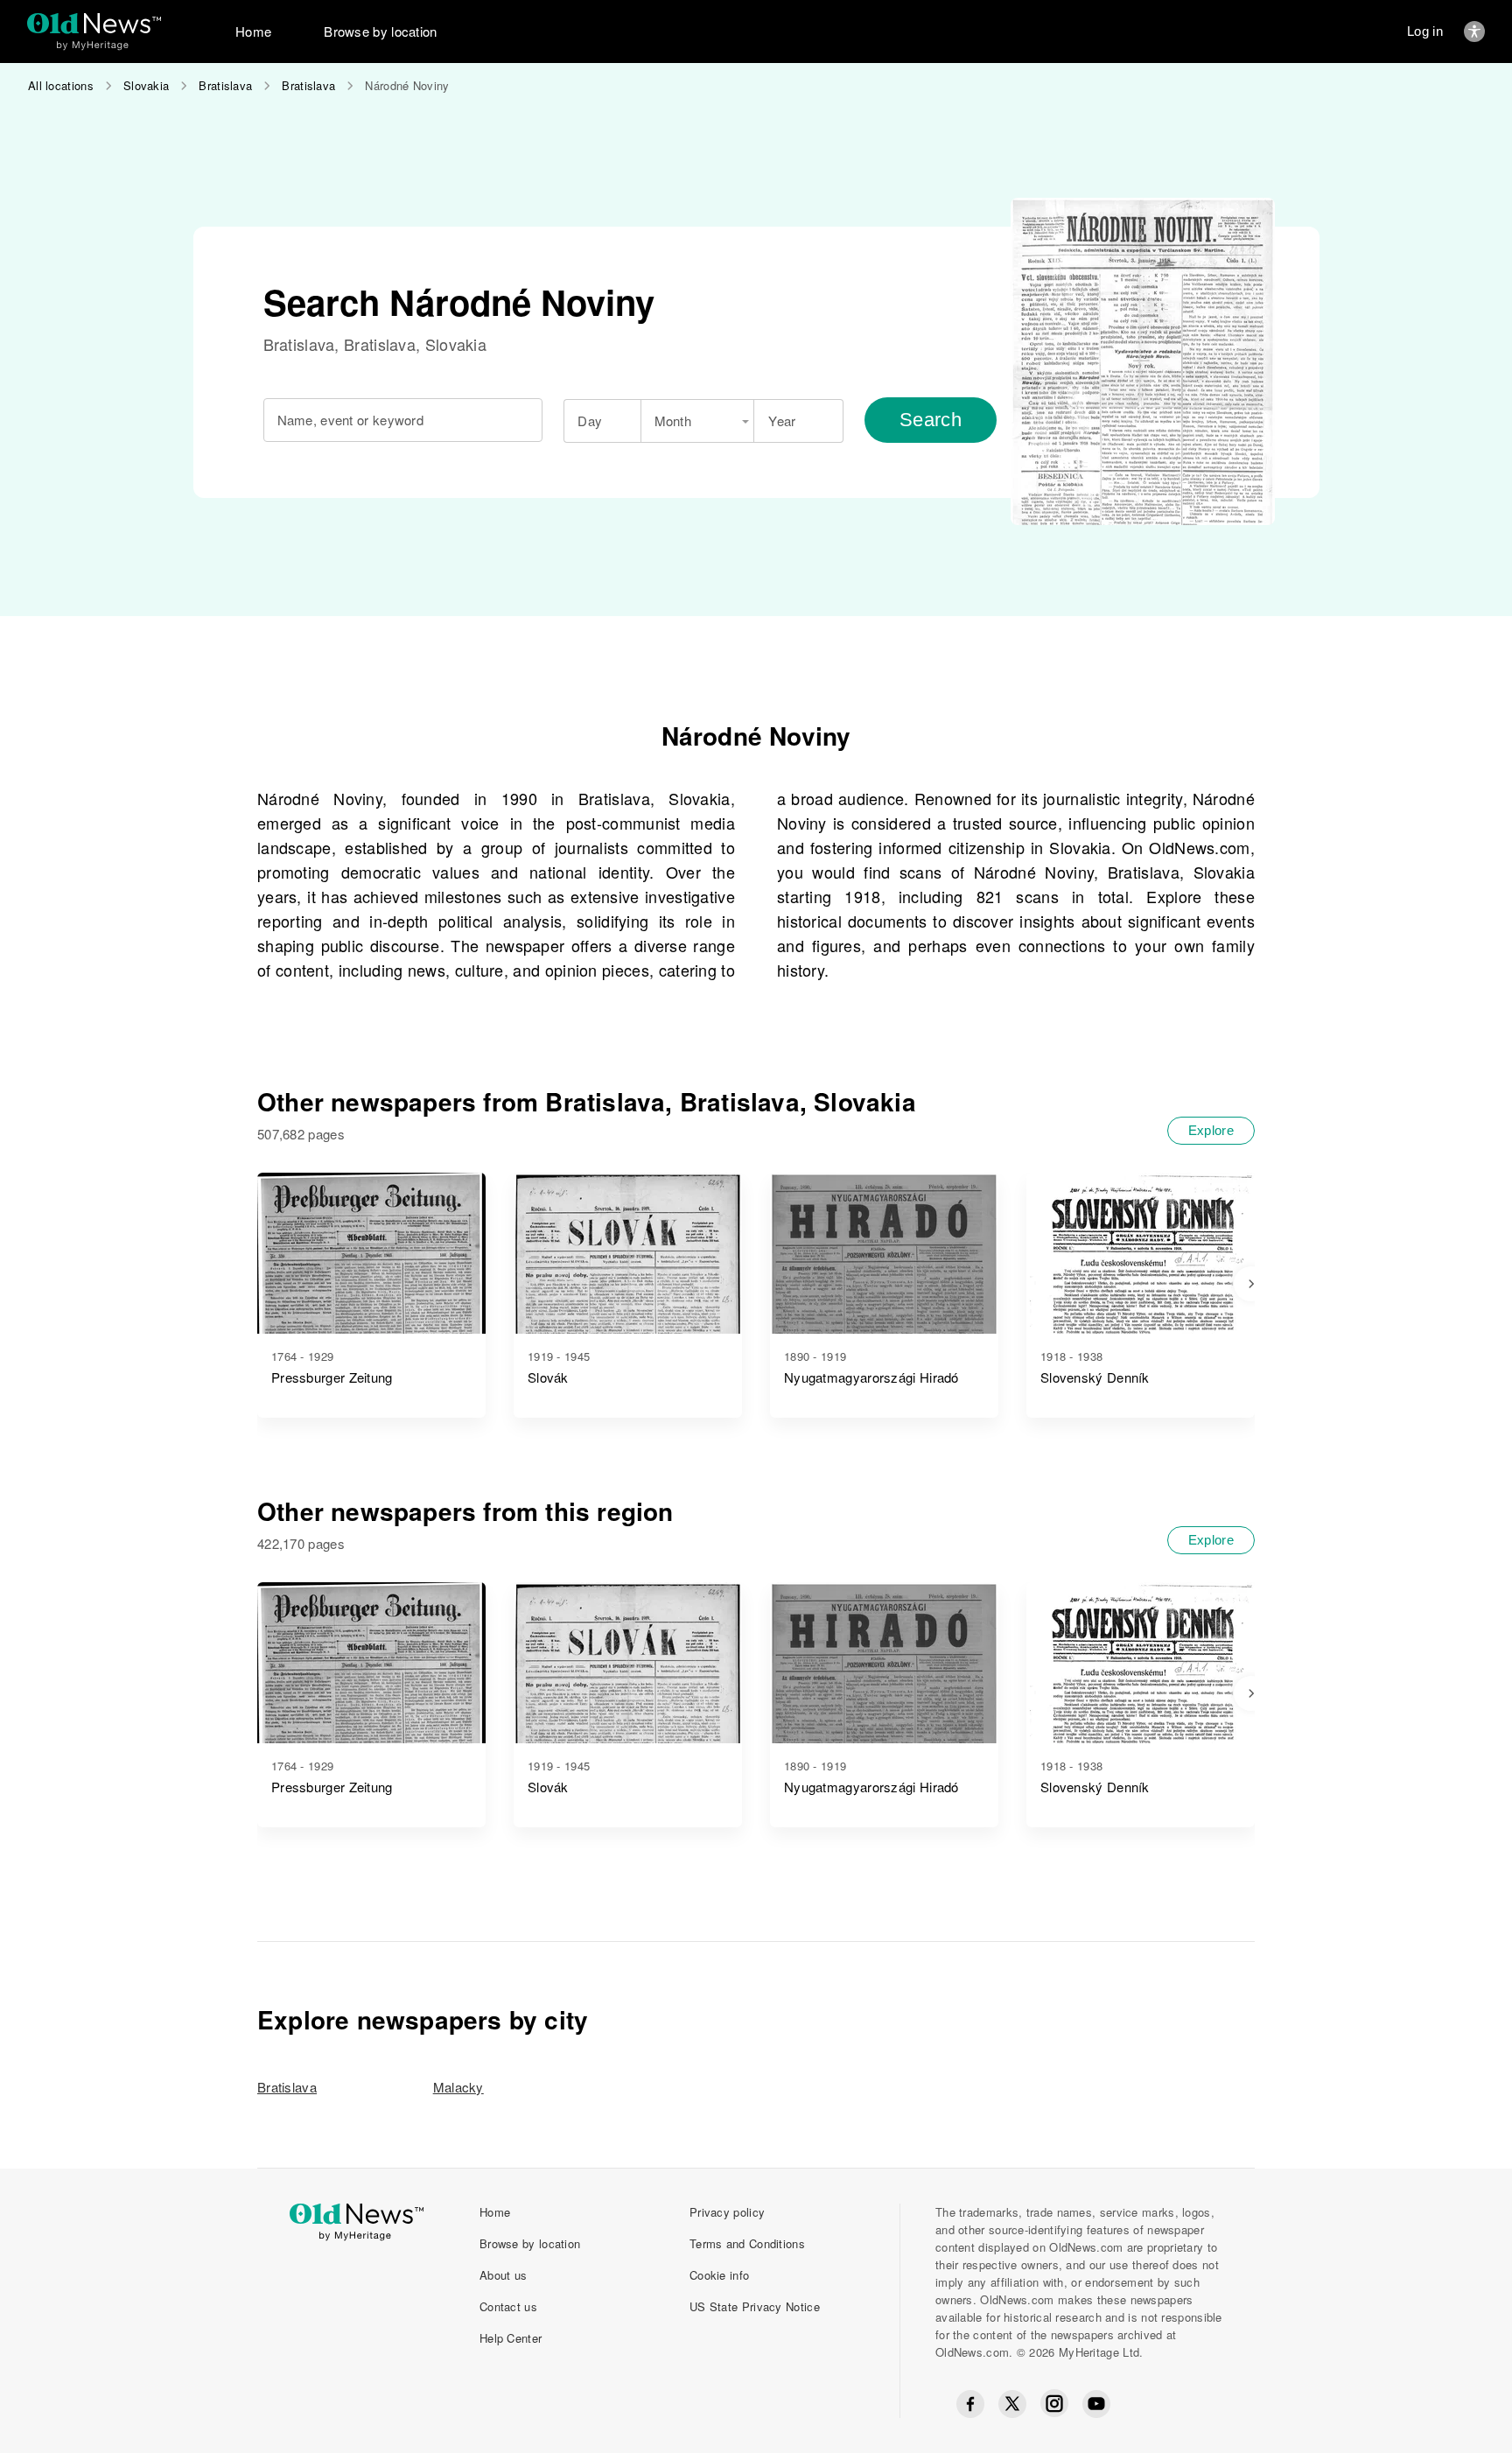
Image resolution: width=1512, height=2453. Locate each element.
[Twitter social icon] (1012, 2404)
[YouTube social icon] (1096, 2404)
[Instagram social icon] (1054, 2404)
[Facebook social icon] (970, 2404)
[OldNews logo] (94, 23)
